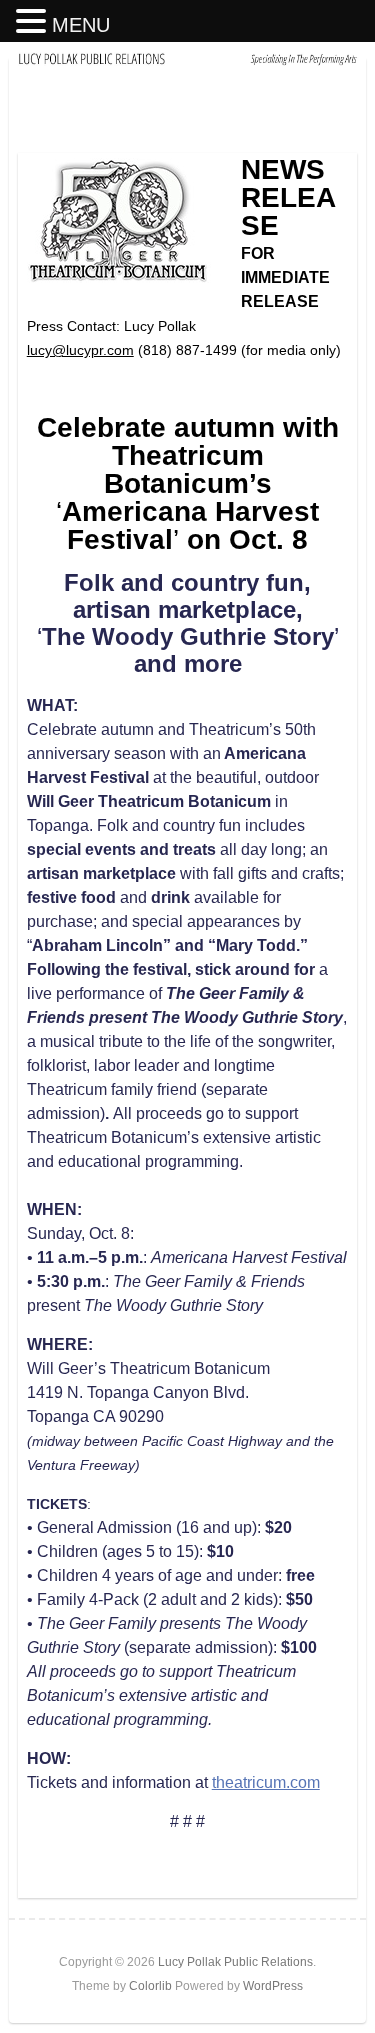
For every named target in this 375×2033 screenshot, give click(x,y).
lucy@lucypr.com (80, 350)
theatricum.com (266, 1782)
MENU (81, 25)
